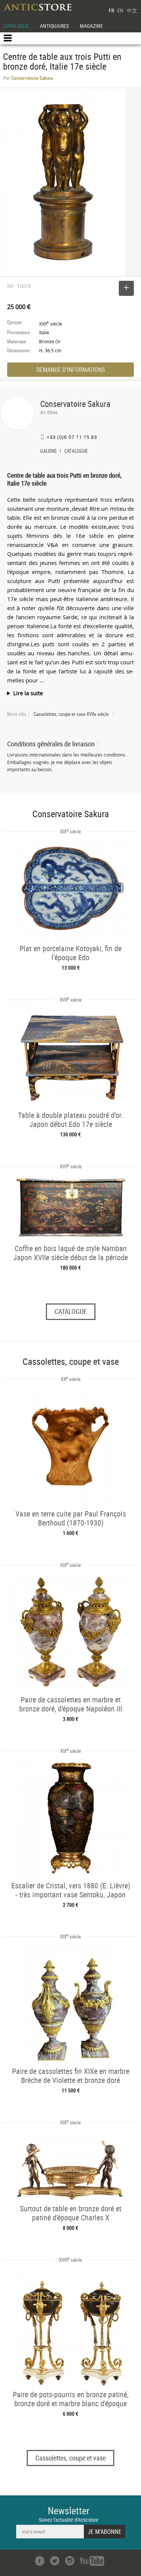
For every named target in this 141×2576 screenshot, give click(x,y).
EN (120, 10)
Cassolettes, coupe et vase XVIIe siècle (71, 714)
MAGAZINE (91, 26)
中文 (132, 10)
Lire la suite (28, 693)
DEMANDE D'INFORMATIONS (71, 370)
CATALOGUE (16, 26)
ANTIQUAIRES (54, 26)
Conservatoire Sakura (75, 404)
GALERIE (48, 452)
